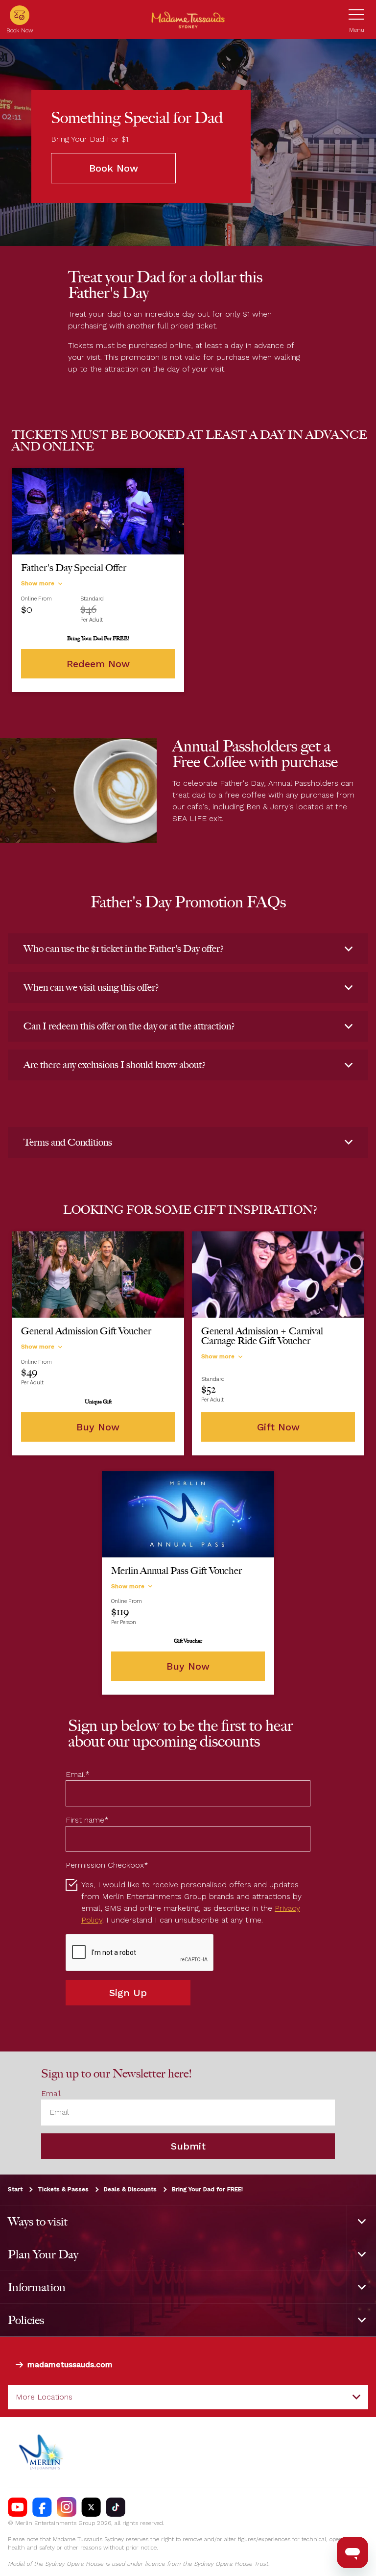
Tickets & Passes (63, 2189)
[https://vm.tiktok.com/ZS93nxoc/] (116, 2507)
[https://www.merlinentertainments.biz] (42, 2452)
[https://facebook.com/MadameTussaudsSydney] (42, 2507)
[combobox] (188, 2397)
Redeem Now (98, 664)
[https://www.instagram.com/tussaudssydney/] (67, 2507)
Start (15, 2189)
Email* (78, 1774)
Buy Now (98, 1427)
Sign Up (128, 1993)
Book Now (114, 168)
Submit (188, 2146)
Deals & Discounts (130, 2189)
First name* (87, 1820)
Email (51, 2094)
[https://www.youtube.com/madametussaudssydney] (18, 2507)
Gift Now (278, 1427)
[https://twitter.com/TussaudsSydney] (91, 2507)
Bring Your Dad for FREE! (207, 2189)
